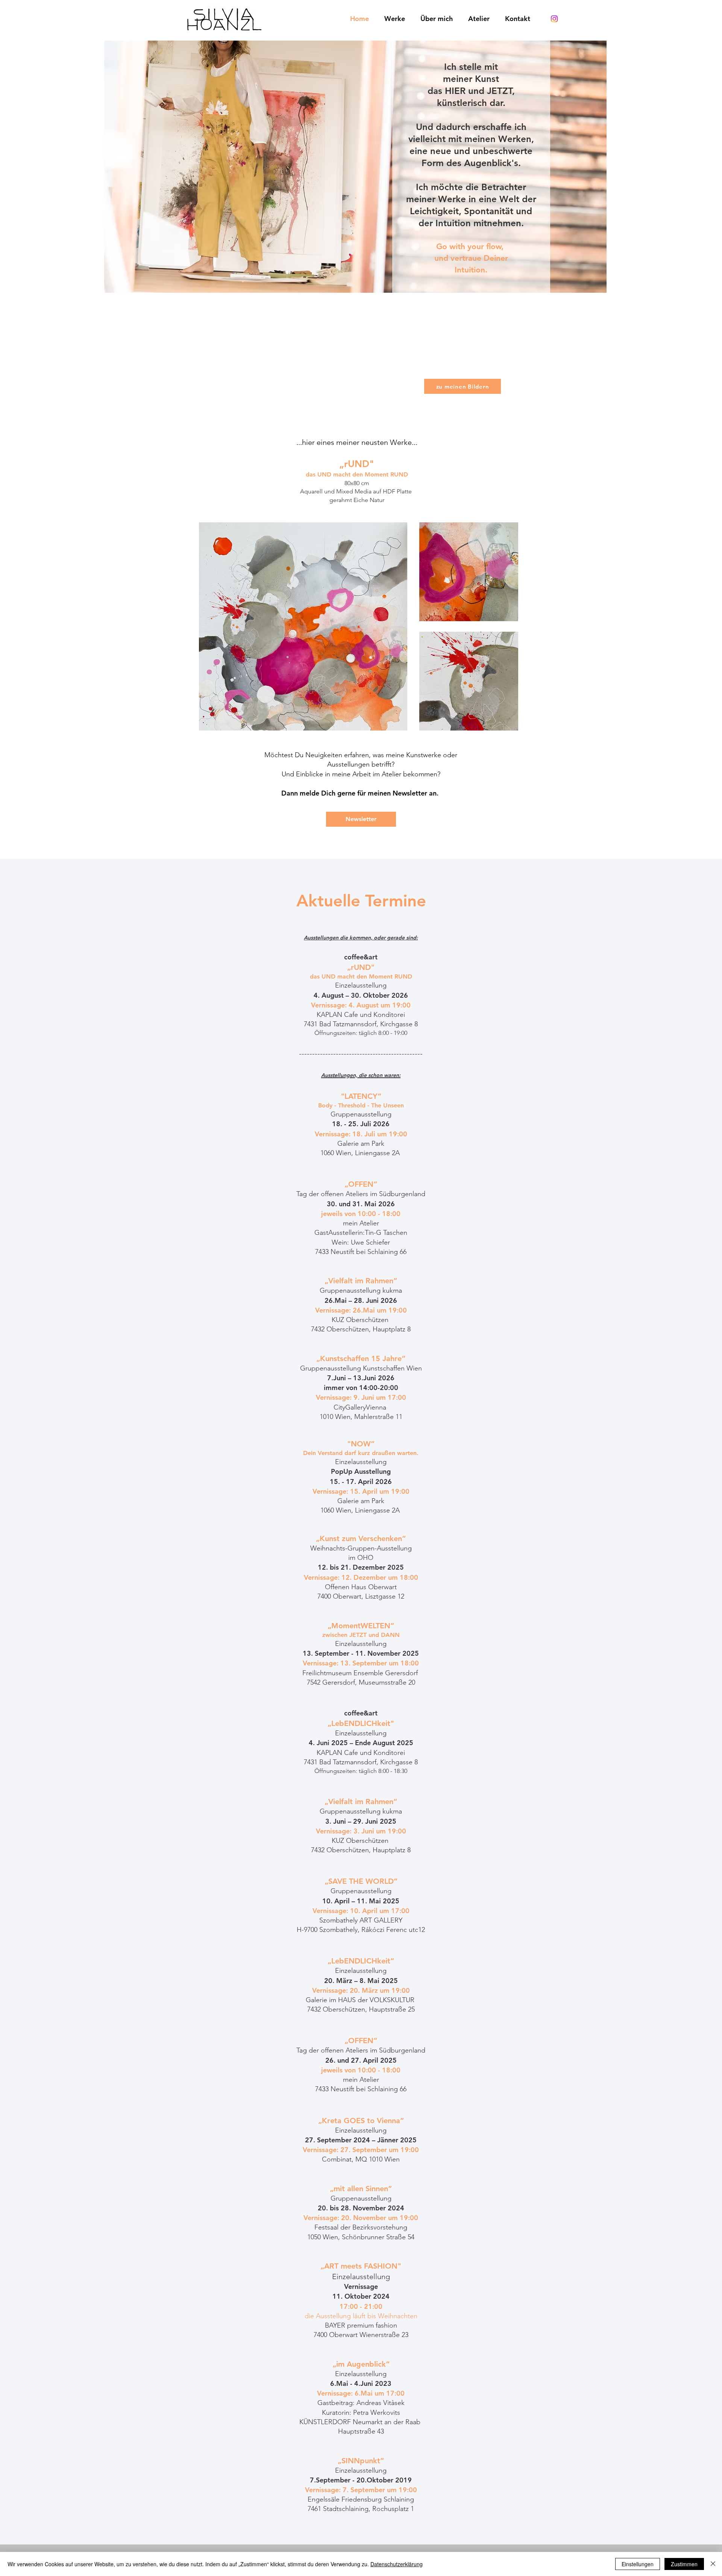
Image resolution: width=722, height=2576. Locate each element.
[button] (361, 819)
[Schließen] (713, 2564)
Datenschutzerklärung (397, 2564)
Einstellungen (638, 2564)
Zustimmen (684, 2564)
